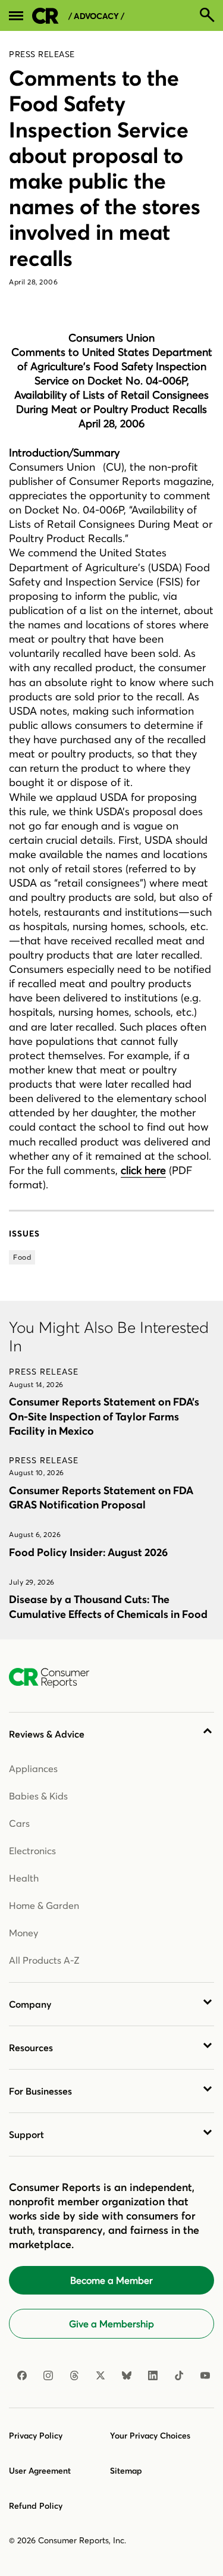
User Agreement (40, 2471)
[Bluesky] (127, 2375)
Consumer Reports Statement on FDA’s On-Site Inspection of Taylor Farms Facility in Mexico (104, 1416)
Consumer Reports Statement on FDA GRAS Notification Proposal (101, 1497)
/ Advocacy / (96, 16)
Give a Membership (111, 2324)
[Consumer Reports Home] (55, 1678)
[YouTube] (205, 2375)
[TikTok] (179, 2375)
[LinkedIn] (153, 2375)
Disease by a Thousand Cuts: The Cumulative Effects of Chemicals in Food (108, 1606)
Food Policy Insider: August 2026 (88, 1552)
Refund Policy (36, 2506)
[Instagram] (48, 2375)
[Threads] (74, 2375)
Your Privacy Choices (150, 2436)
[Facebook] (22, 2375)
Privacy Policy (36, 2436)
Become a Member (111, 2280)
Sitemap (126, 2471)
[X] (100, 2375)
